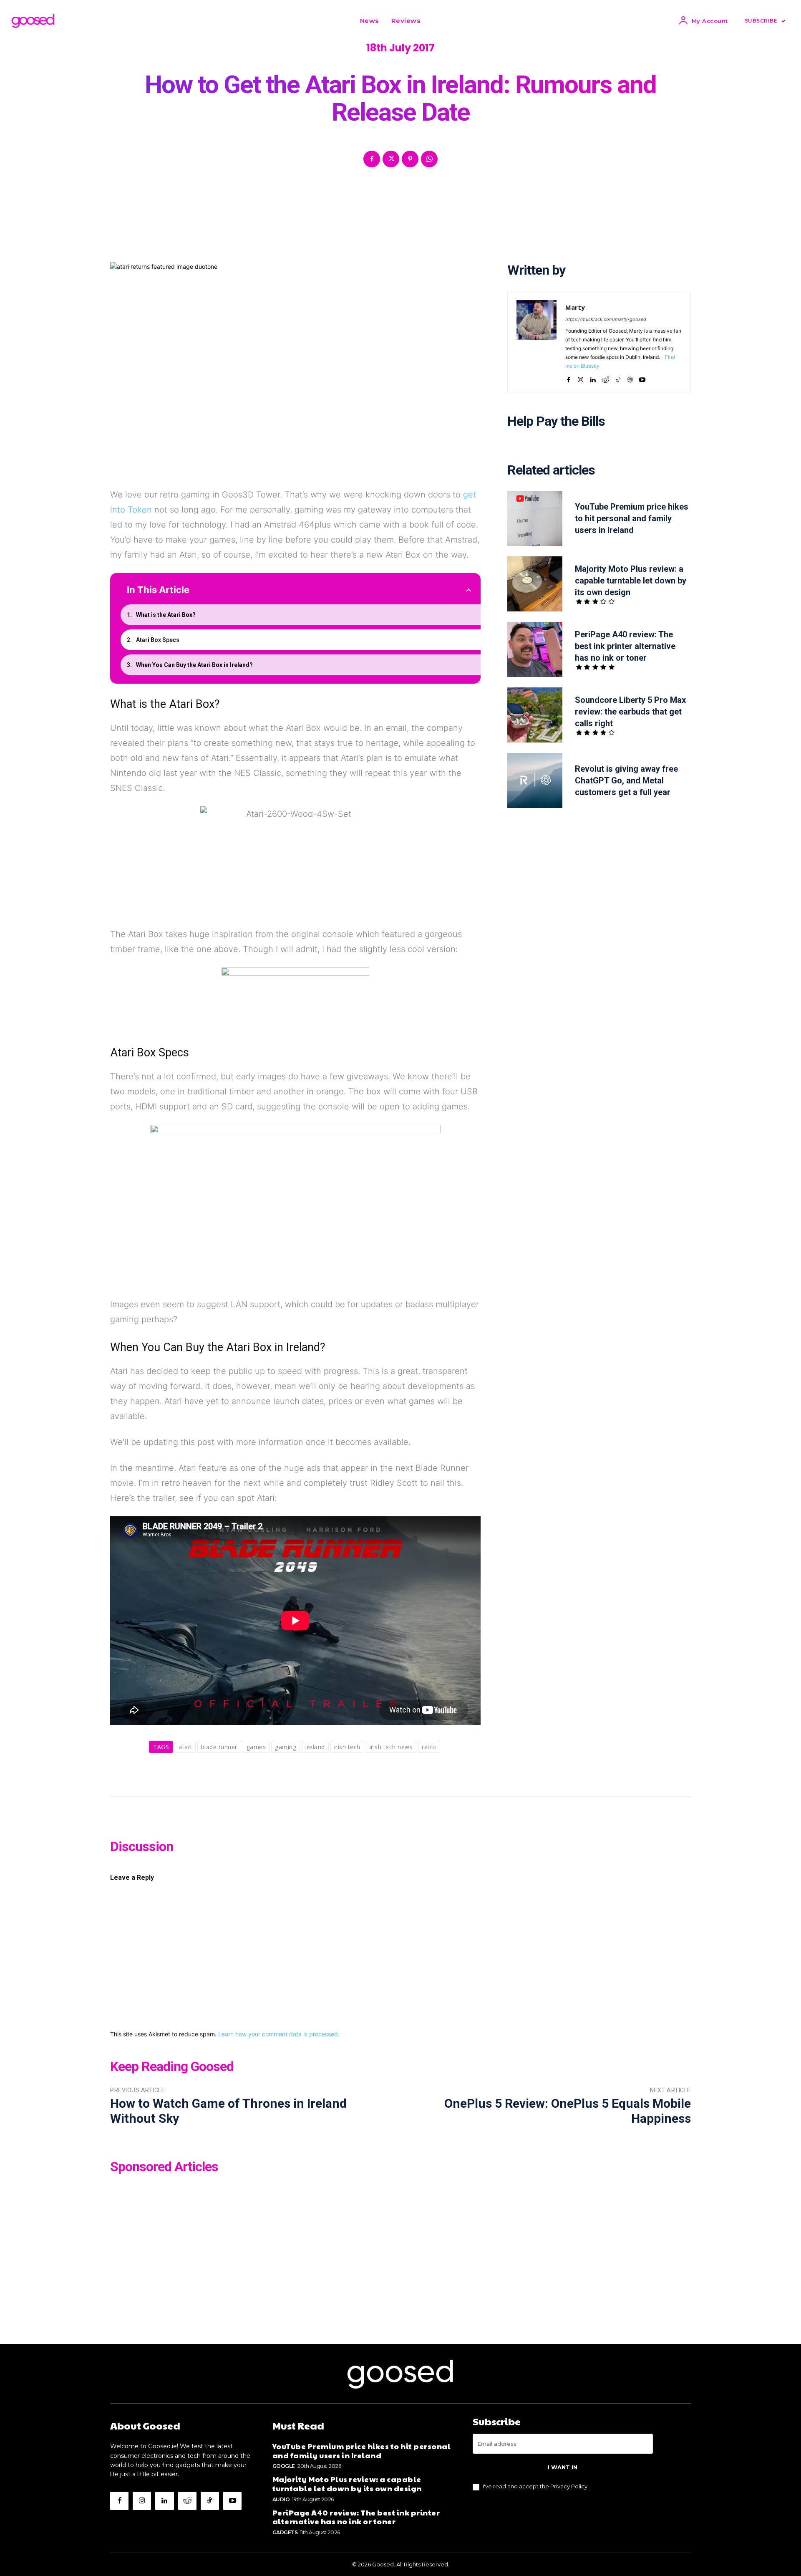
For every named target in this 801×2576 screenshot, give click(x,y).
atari (185, 1747)
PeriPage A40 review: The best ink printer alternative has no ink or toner (625, 646)
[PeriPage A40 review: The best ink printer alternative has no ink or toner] (535, 649)
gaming (286, 1747)
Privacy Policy (569, 2486)
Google (284, 2466)
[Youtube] (642, 378)
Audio (281, 2499)
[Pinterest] (410, 159)
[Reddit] (605, 378)
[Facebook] (372, 159)
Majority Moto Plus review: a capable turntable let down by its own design (631, 581)
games (256, 1747)
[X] (391, 159)
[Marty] (537, 342)
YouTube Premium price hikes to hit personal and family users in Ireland (632, 518)
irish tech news (391, 1747)
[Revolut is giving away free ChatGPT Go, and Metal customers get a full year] (535, 780)
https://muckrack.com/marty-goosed (606, 319)
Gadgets (285, 2532)
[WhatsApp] (429, 159)
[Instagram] (581, 378)
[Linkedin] (593, 378)
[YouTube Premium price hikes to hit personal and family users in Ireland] (535, 518)
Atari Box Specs (158, 640)
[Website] (630, 378)
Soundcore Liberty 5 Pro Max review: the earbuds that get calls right (630, 712)
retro (429, 1747)
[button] (437, 21)
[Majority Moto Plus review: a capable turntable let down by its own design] (535, 584)
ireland (315, 1747)
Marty (575, 307)
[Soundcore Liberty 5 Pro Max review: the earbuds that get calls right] (535, 715)
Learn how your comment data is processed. (279, 2034)
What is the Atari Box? (166, 615)
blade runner (219, 1747)
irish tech (347, 1747)
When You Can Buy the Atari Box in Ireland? (194, 665)
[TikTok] (618, 378)
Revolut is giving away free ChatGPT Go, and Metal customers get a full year (626, 780)
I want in (563, 2467)
